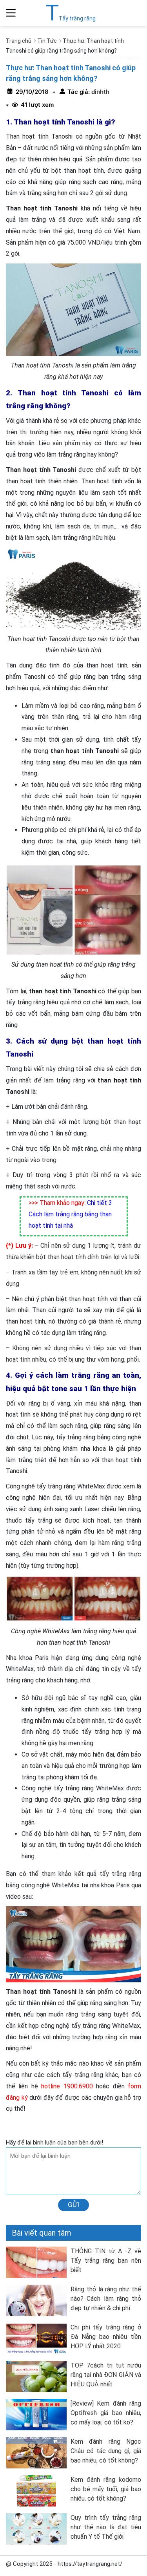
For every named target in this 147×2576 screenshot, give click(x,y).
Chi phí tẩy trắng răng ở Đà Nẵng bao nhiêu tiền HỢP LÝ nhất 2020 (106, 2337)
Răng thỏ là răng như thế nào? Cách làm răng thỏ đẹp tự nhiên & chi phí (106, 2299)
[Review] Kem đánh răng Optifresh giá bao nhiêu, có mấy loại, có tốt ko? (106, 2413)
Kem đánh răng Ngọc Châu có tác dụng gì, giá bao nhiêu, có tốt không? (106, 2451)
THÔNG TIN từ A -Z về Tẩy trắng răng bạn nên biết (106, 2261)
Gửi (73, 2205)
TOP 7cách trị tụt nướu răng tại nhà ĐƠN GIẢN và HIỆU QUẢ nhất (106, 2375)
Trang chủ (19, 41)
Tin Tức (47, 41)
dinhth (100, 92)
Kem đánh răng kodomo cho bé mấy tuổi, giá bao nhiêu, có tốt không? (106, 2489)
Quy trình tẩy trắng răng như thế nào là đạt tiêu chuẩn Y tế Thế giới (106, 2527)
